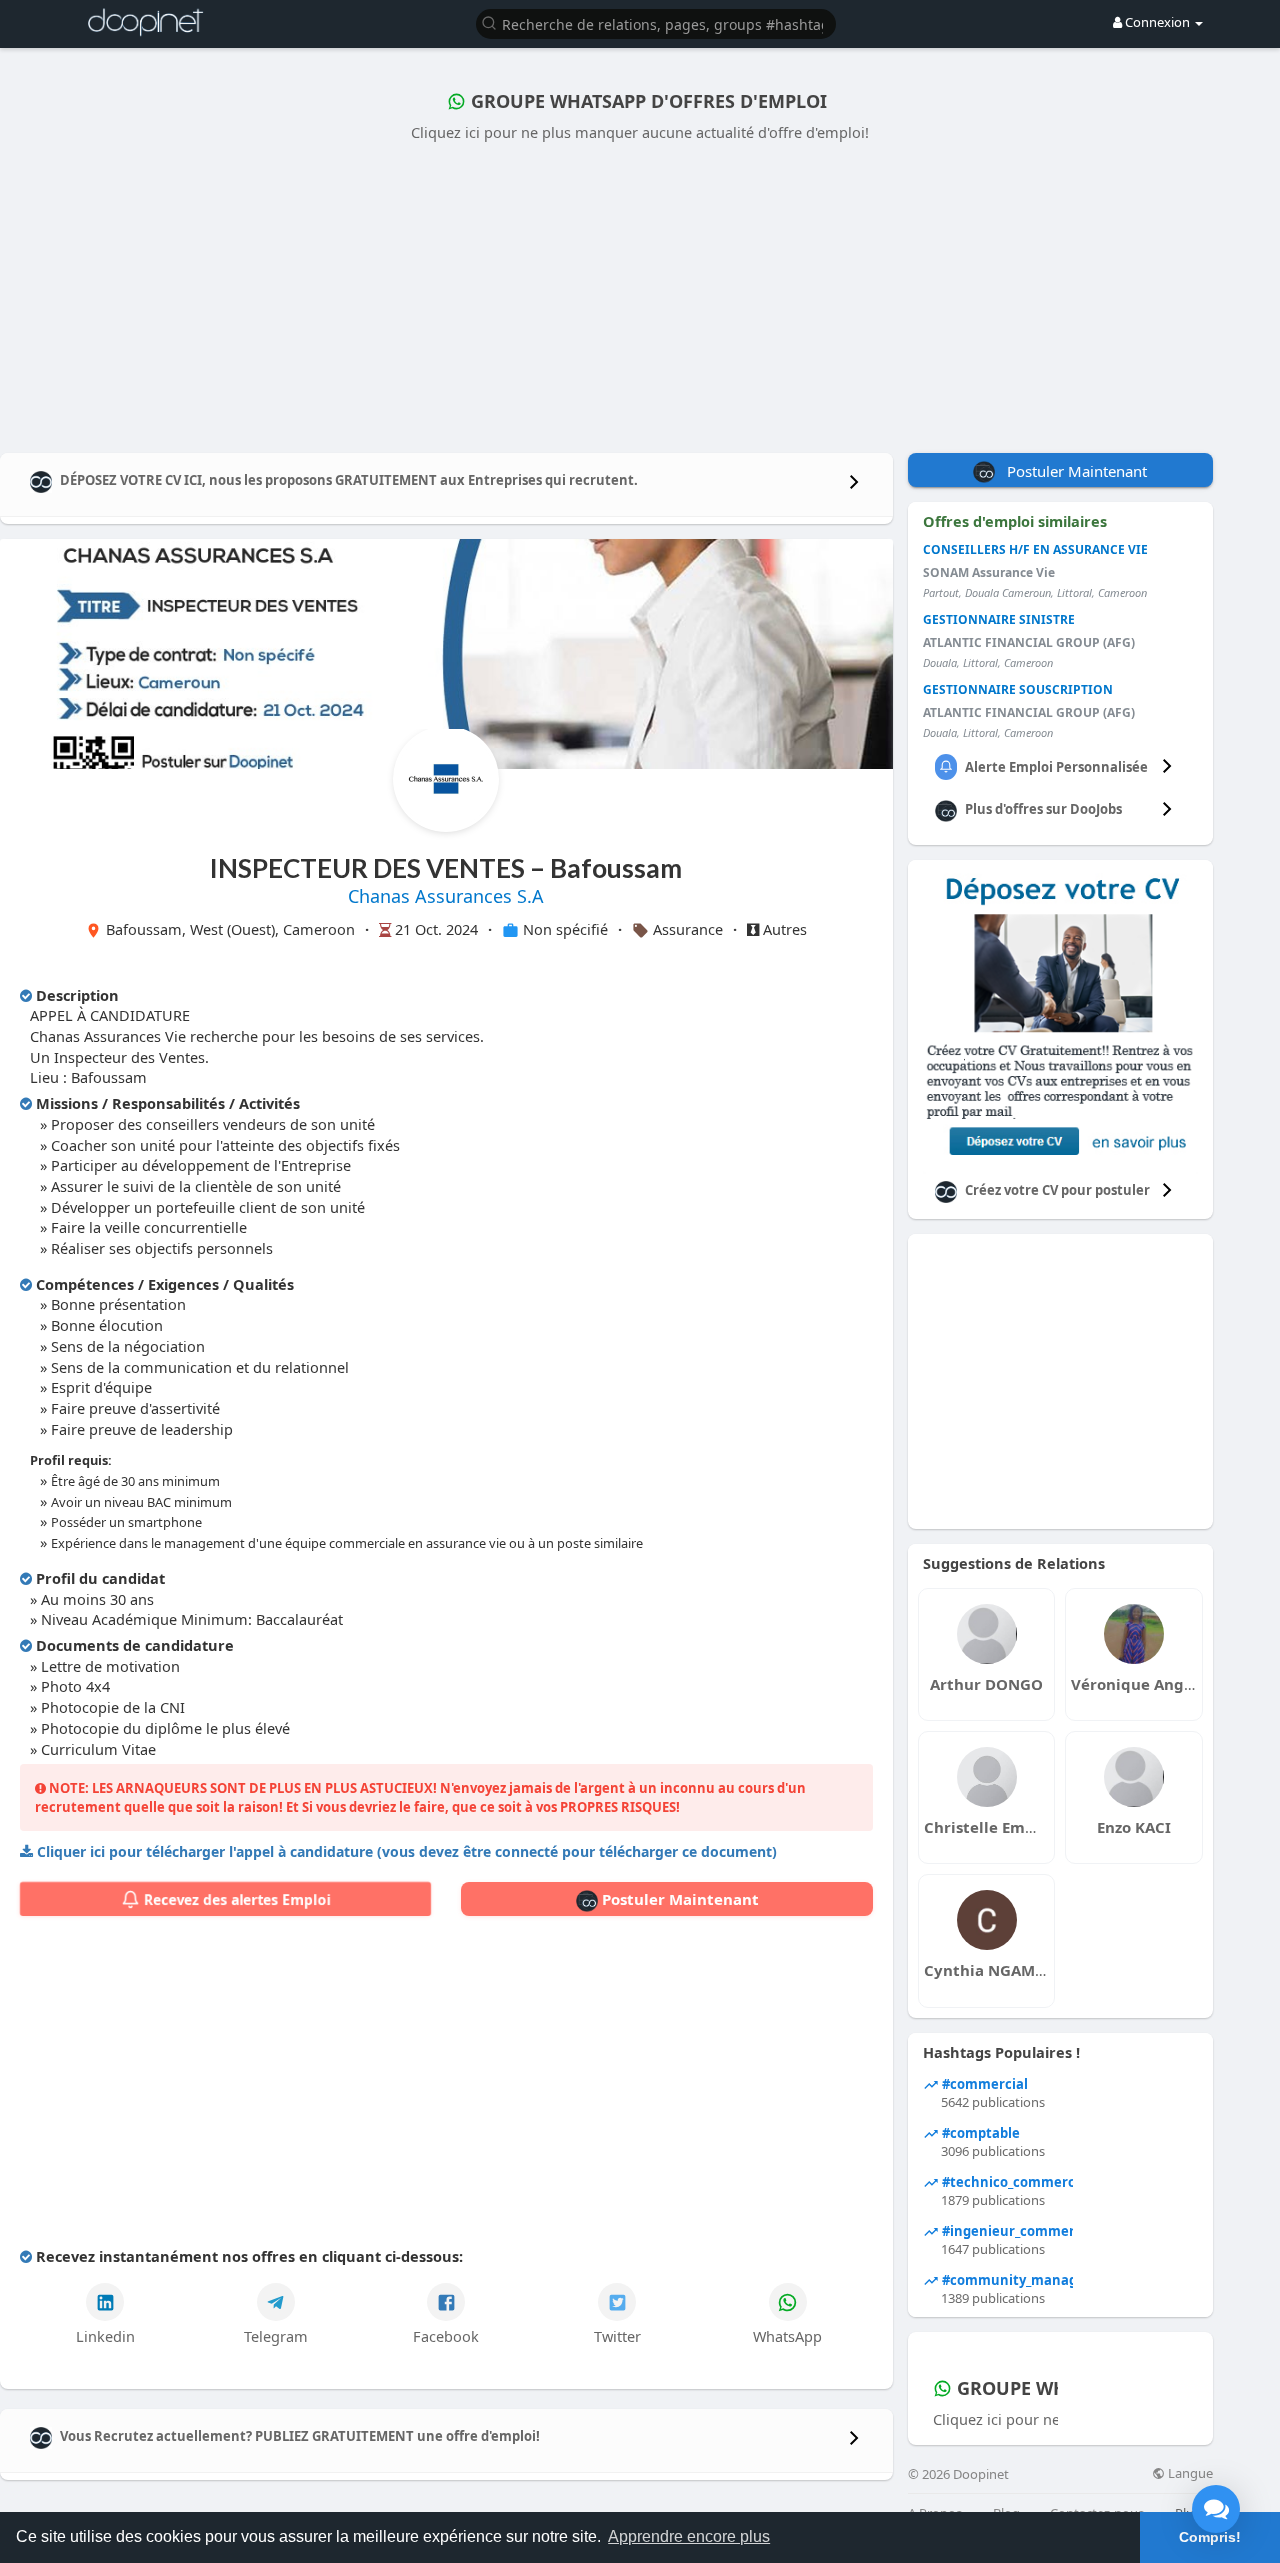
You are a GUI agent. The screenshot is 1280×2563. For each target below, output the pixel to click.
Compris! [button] (1210, 2537)
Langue (1189, 2473)
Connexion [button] (1157, 22)
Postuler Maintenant (678, 1899)
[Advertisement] (640, 293)
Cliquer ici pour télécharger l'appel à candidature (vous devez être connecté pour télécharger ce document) (407, 1851)
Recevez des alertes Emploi (235, 1899)
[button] (656, 22)
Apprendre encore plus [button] (689, 2536)
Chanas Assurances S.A (446, 896)
